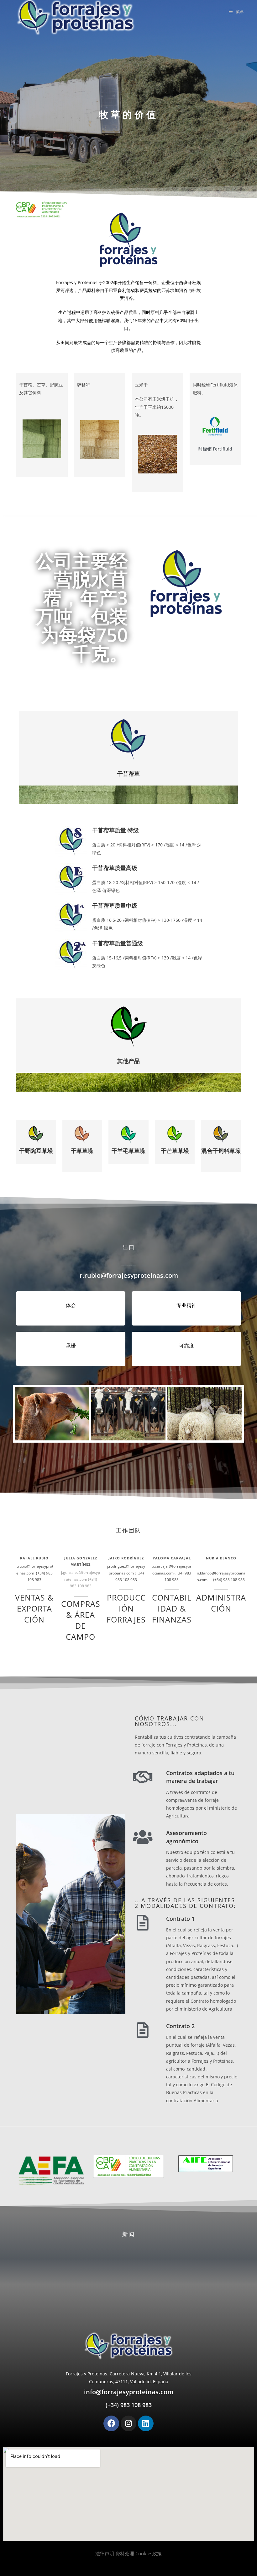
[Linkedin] (146, 2423)
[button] (128, 2554)
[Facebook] (111, 2423)
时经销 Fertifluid (215, 449)
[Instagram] (128, 2423)
